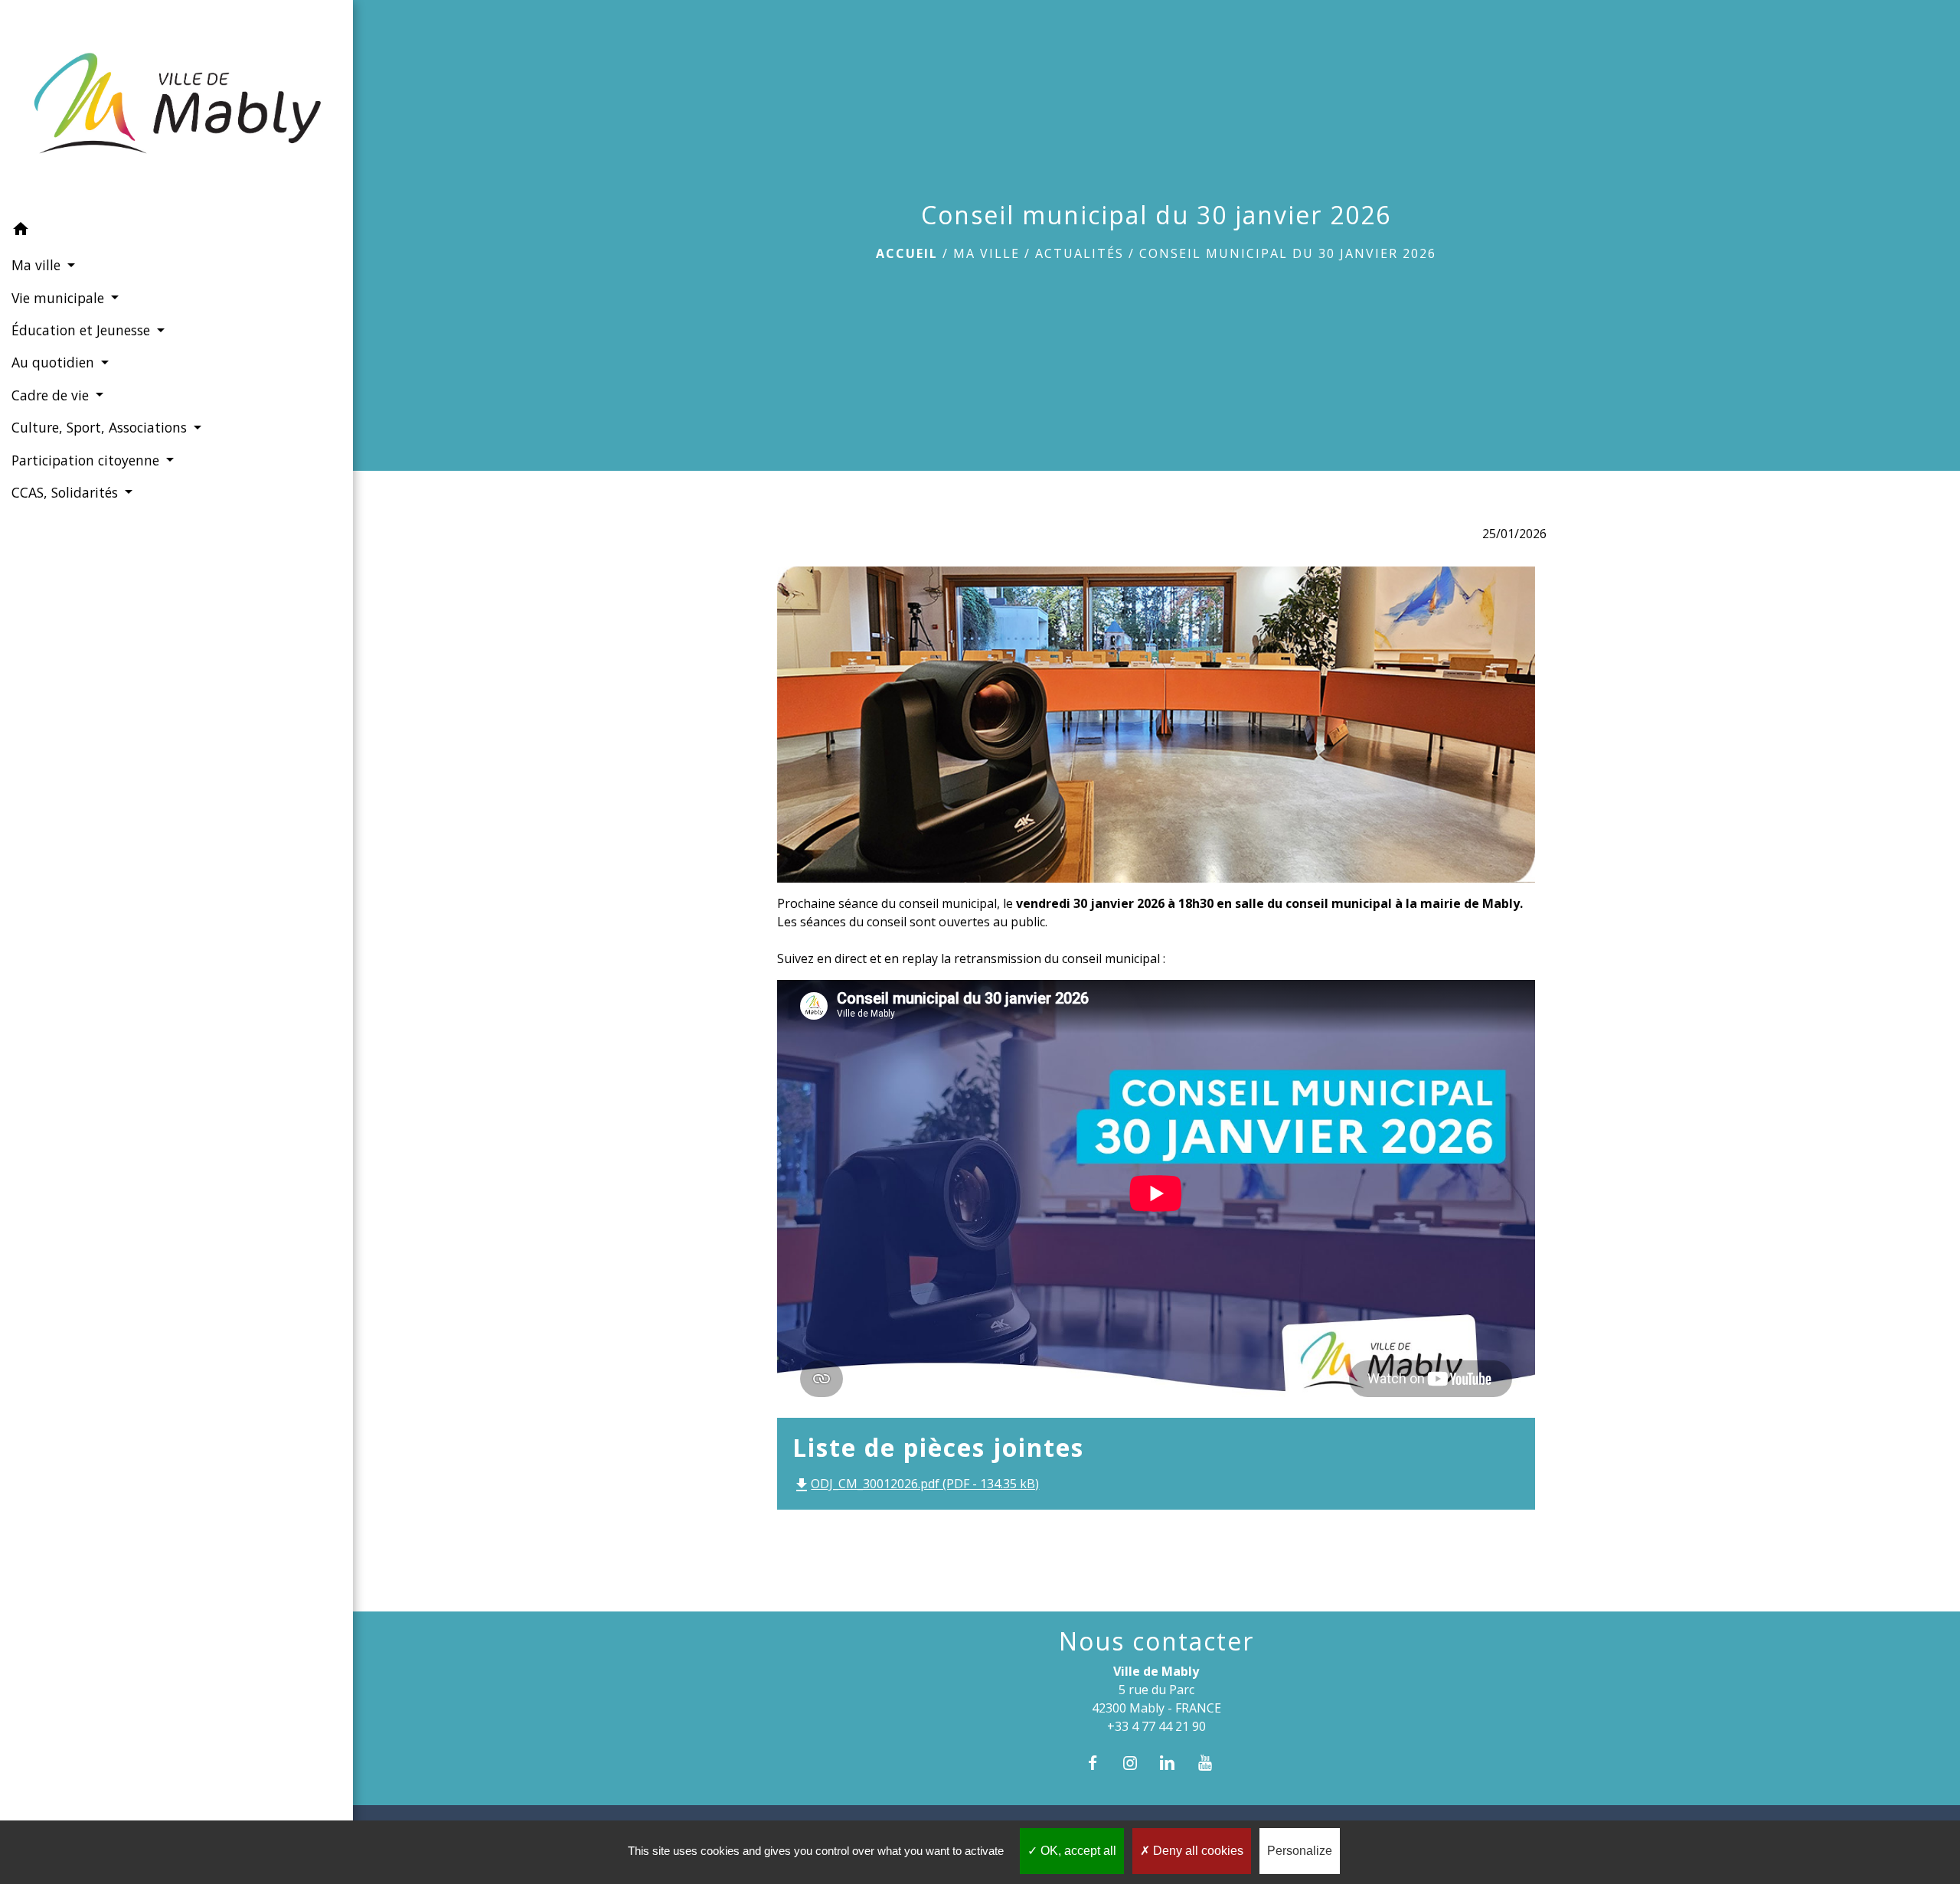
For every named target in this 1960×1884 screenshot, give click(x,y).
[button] (176, 231)
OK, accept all (1077, 1851)
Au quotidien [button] (55, 362)
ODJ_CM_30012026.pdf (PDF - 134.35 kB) (916, 1484)
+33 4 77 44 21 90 (1156, 1726)
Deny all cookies (1197, 1851)
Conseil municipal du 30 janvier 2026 (1288, 253)
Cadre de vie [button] (52, 395)
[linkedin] (1175, 1763)
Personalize (1300, 1851)
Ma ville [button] (38, 265)
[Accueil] (176, 106)
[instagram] (1137, 1763)
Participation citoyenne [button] (87, 460)
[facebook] (1100, 1763)
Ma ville (987, 253)
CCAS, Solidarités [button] (67, 492)
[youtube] (1213, 1763)
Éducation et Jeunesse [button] (83, 330)
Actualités (1080, 253)
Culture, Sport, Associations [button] (101, 427)
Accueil (907, 253)
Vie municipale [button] (60, 298)
